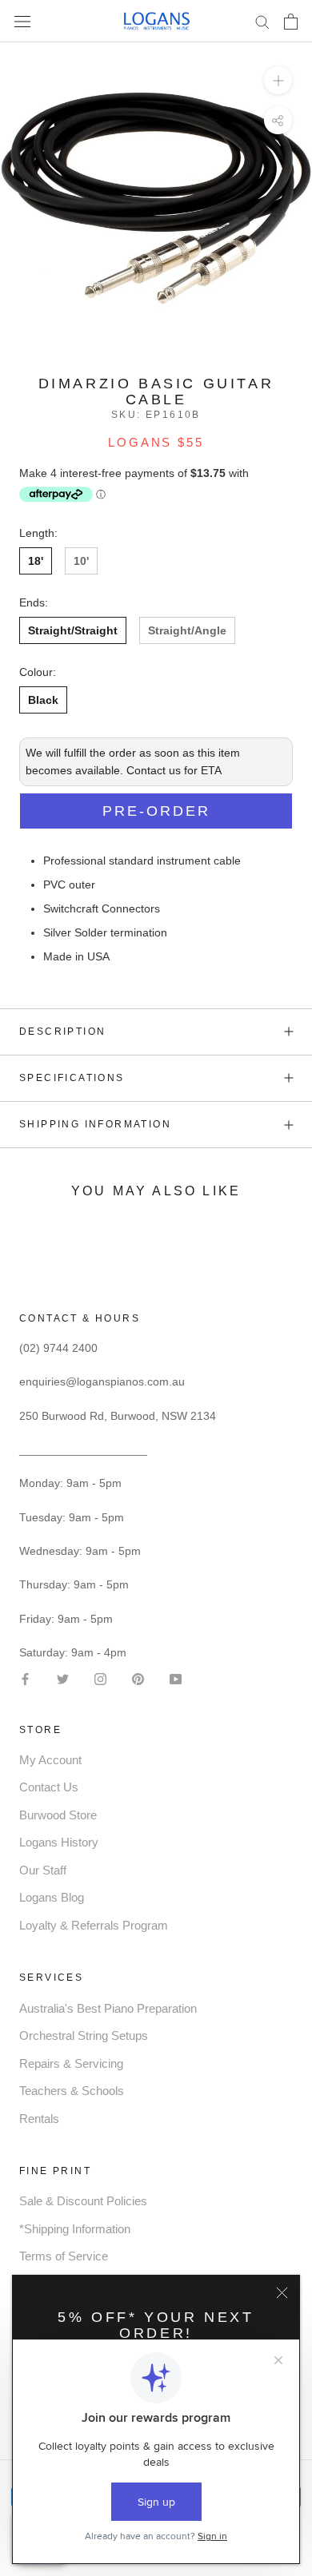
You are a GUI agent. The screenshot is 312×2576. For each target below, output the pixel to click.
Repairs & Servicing (71, 2063)
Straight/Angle (187, 630)
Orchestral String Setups (84, 2035)
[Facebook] (25, 1678)
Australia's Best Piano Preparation (108, 2008)
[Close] (282, 2293)
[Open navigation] (22, 21)
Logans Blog (52, 1897)
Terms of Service (64, 2256)
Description (62, 1032)
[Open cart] (291, 22)
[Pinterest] (138, 1678)
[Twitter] (63, 1678)
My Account (50, 1760)
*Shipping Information (75, 2229)
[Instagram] (100, 1678)
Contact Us (49, 1787)
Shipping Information (95, 1124)
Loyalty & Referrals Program (94, 1925)
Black (43, 700)
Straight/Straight (73, 630)
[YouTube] (176, 1678)
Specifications (72, 1078)
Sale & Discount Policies (83, 2201)
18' (36, 561)
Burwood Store (58, 1815)
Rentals (39, 2119)
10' (81, 561)
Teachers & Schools (72, 2091)
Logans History (59, 1842)
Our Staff (43, 1870)
